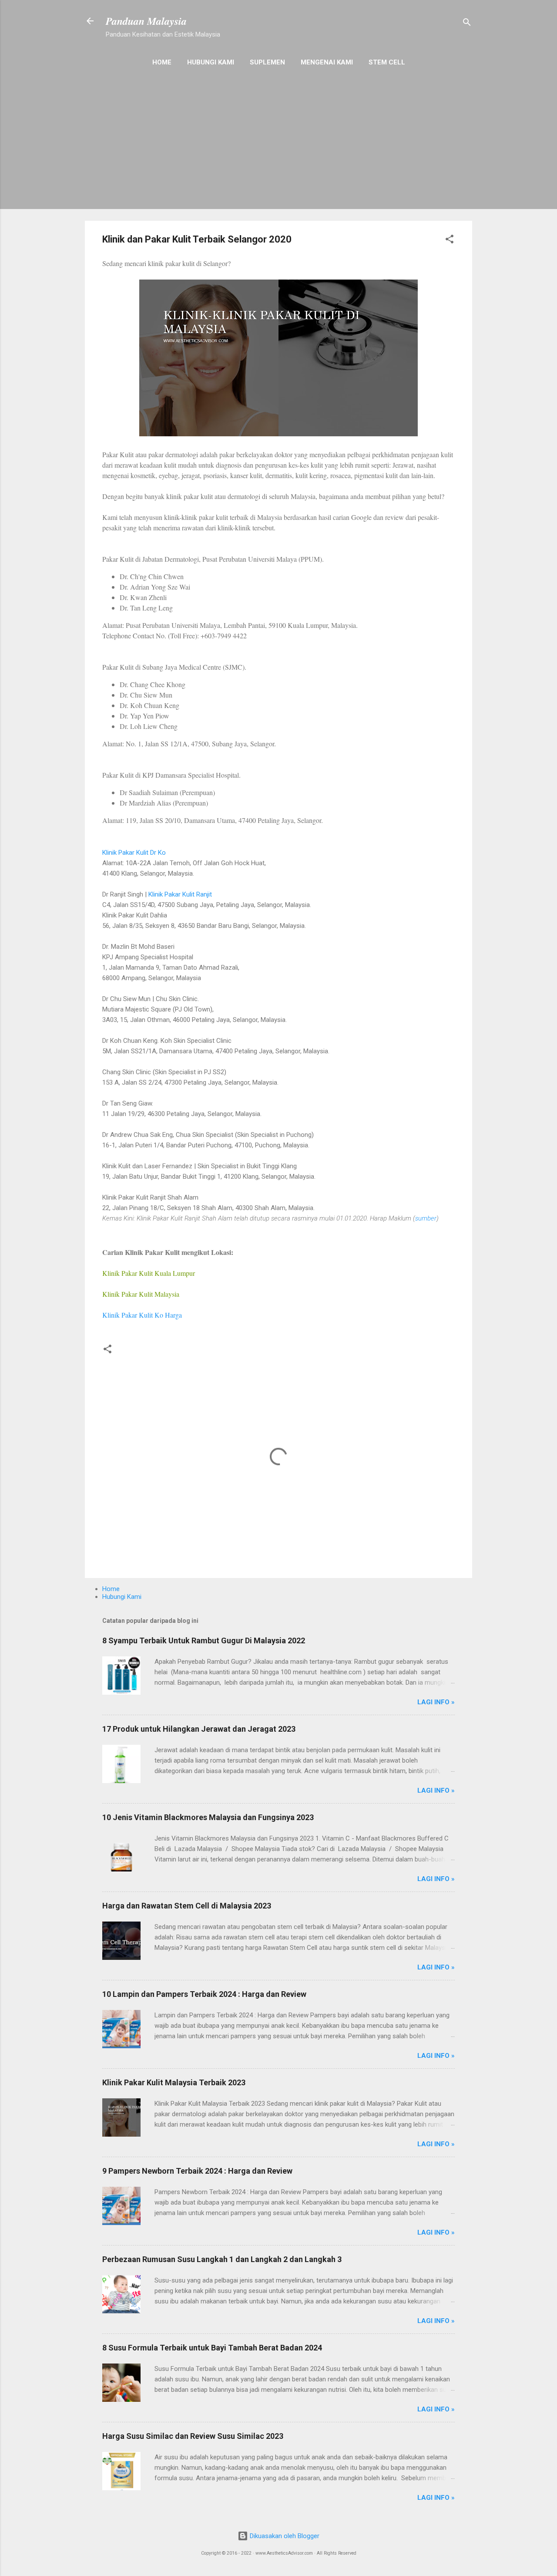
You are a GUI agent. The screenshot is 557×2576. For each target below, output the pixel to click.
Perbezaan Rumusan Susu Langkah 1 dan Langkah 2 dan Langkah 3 (222, 2259)
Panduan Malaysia (146, 21)
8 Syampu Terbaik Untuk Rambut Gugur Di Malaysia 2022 (204, 1640)
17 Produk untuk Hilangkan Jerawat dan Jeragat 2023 (199, 1729)
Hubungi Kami (211, 62)
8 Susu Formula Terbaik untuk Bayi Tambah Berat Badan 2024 (212, 2348)
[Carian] (467, 24)
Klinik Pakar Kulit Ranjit (180, 894)
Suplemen (267, 62)
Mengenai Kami (327, 62)
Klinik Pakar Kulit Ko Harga (142, 1315)
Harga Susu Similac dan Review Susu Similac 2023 (193, 2436)
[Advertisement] (278, 153)
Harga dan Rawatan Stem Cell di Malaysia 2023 (187, 1906)
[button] (450, 241)
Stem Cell (387, 62)
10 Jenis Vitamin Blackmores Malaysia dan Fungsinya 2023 (208, 1817)
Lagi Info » (436, 1702)
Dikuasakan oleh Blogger (284, 2536)
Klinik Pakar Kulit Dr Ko (134, 853)
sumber (426, 1218)
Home (162, 62)
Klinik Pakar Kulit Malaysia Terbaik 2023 (174, 2082)
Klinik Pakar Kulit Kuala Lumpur (149, 1273)
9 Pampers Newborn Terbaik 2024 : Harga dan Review (197, 2171)
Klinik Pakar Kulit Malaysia (141, 1294)
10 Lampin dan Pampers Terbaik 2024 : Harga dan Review (204, 1994)
